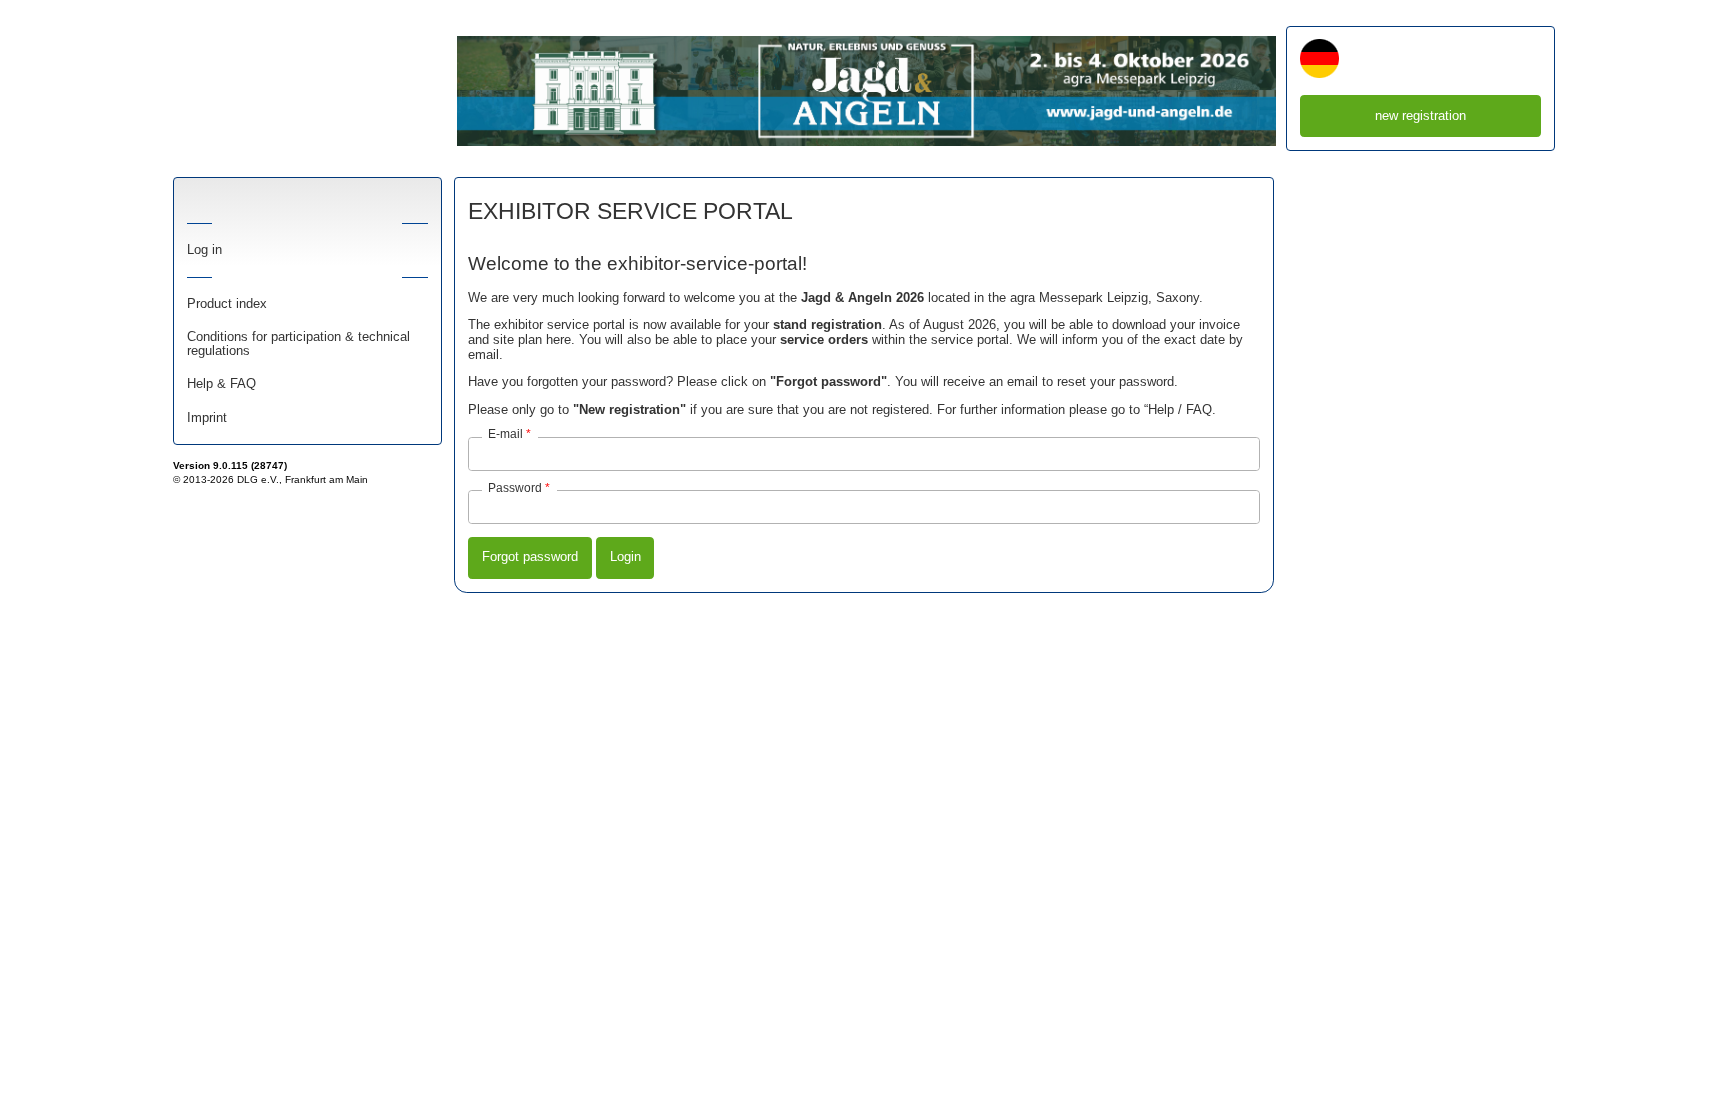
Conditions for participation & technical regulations (298, 344)
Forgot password (530, 556)
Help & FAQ (221, 384)
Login (625, 556)
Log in (204, 250)
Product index (227, 304)
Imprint (207, 418)
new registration (1420, 115)
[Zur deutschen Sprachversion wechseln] (1319, 60)
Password (515, 488)
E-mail (505, 434)
